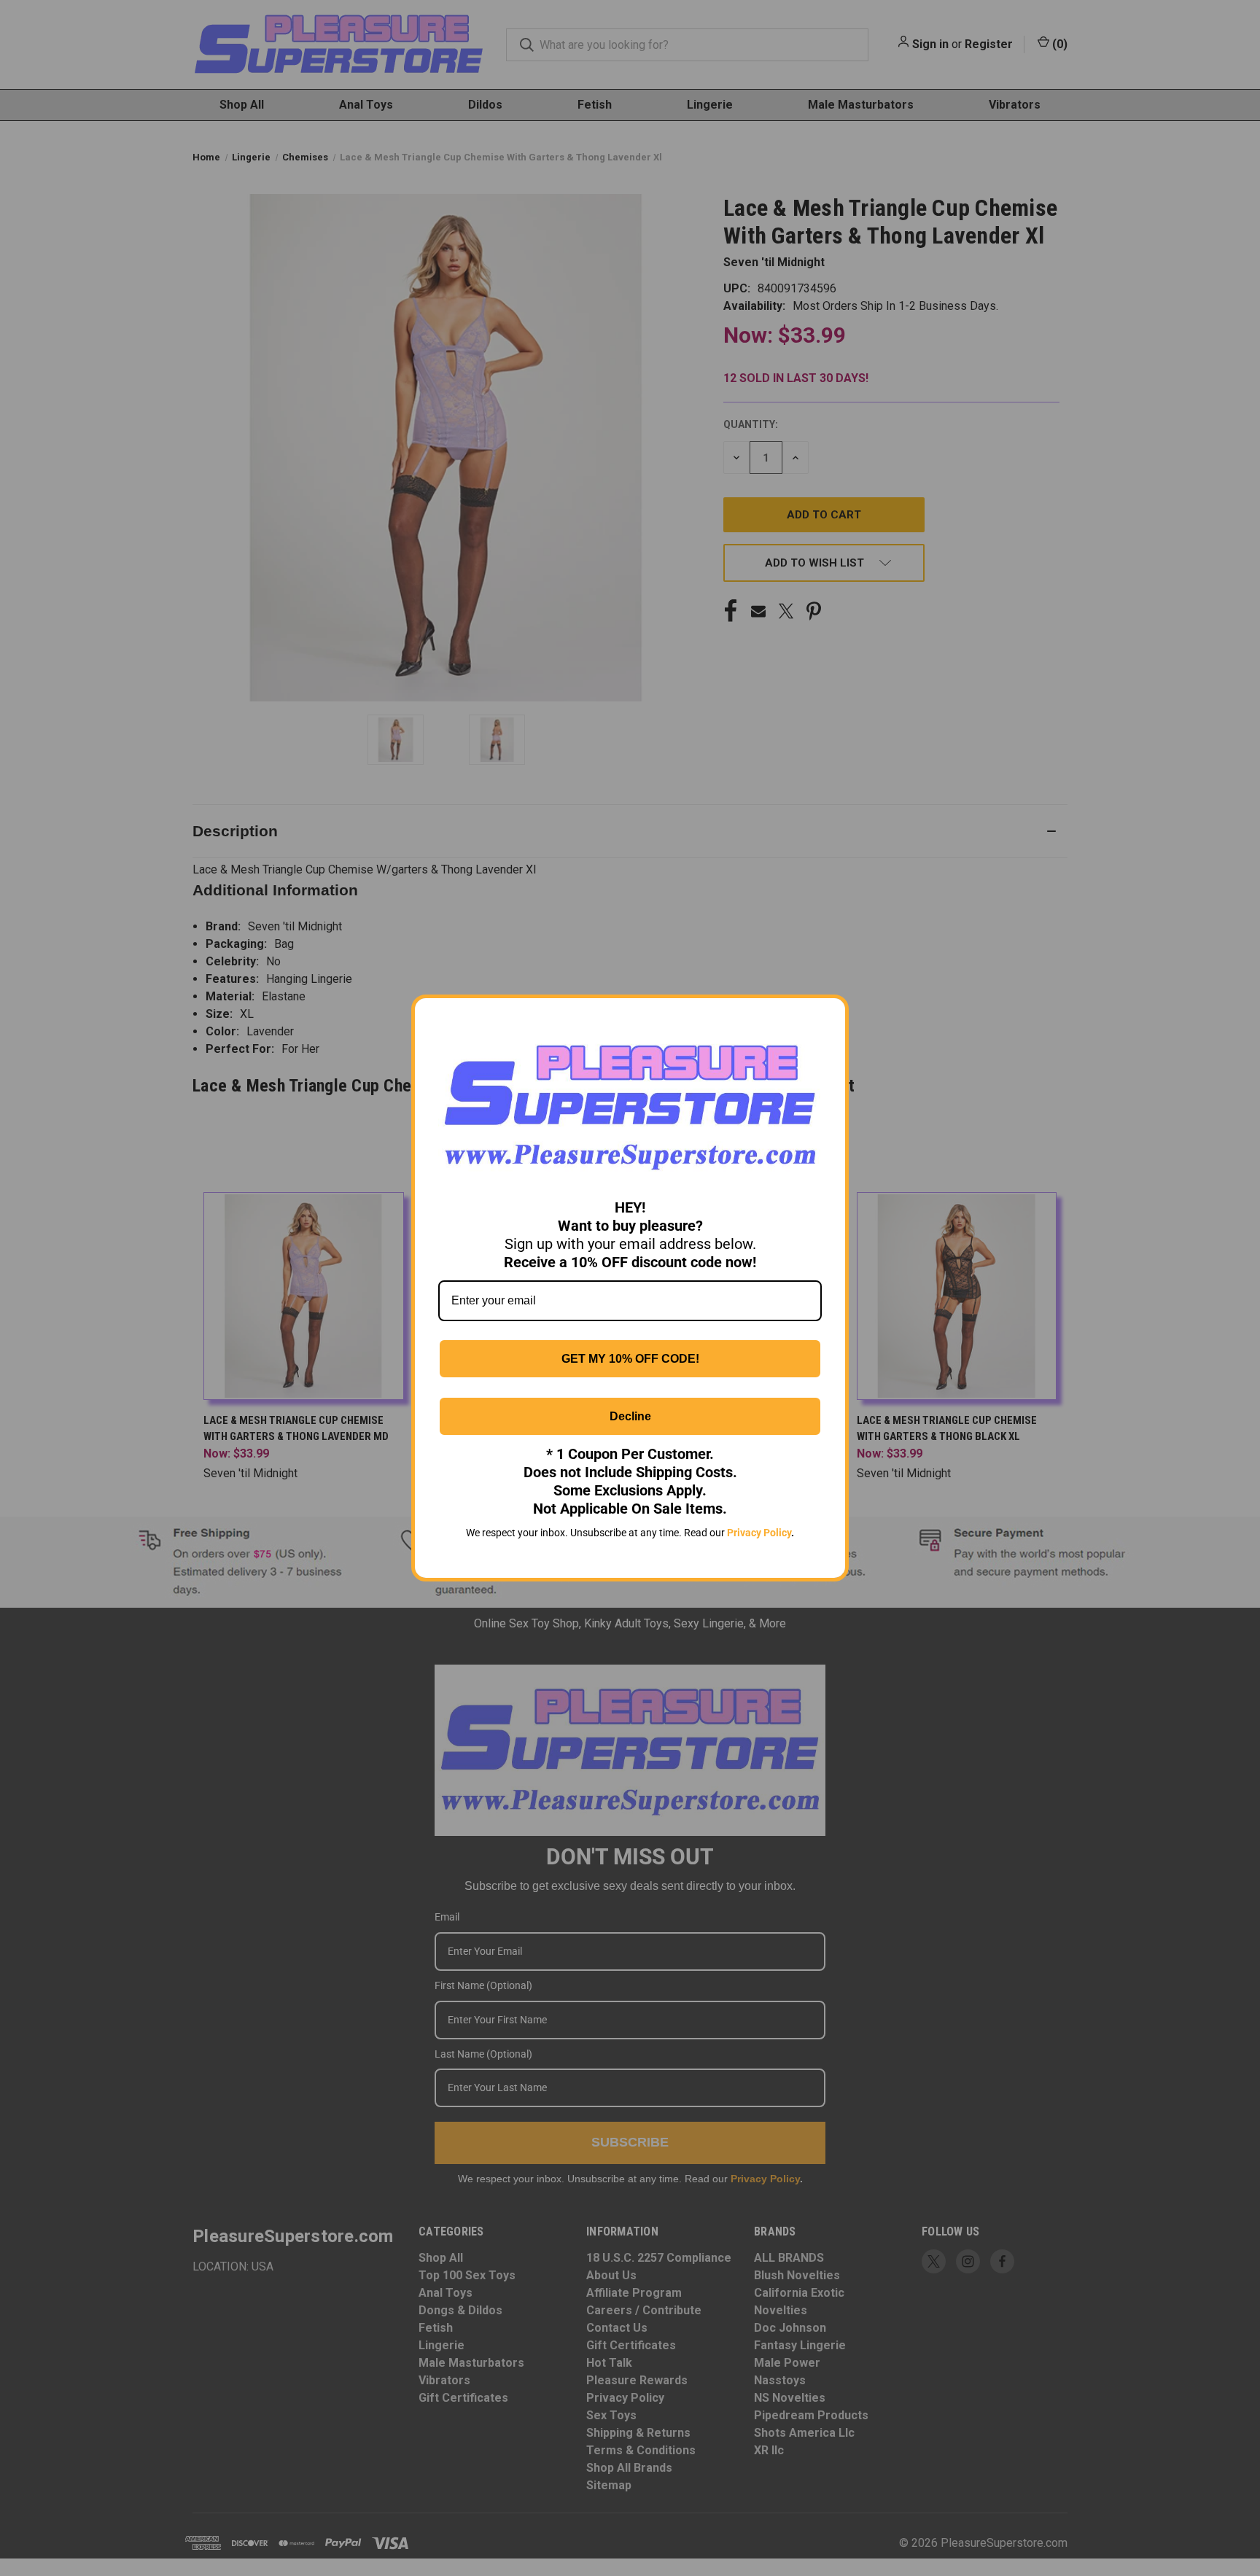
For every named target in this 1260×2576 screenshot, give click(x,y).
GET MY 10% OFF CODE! (630, 1359)
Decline (630, 1416)
